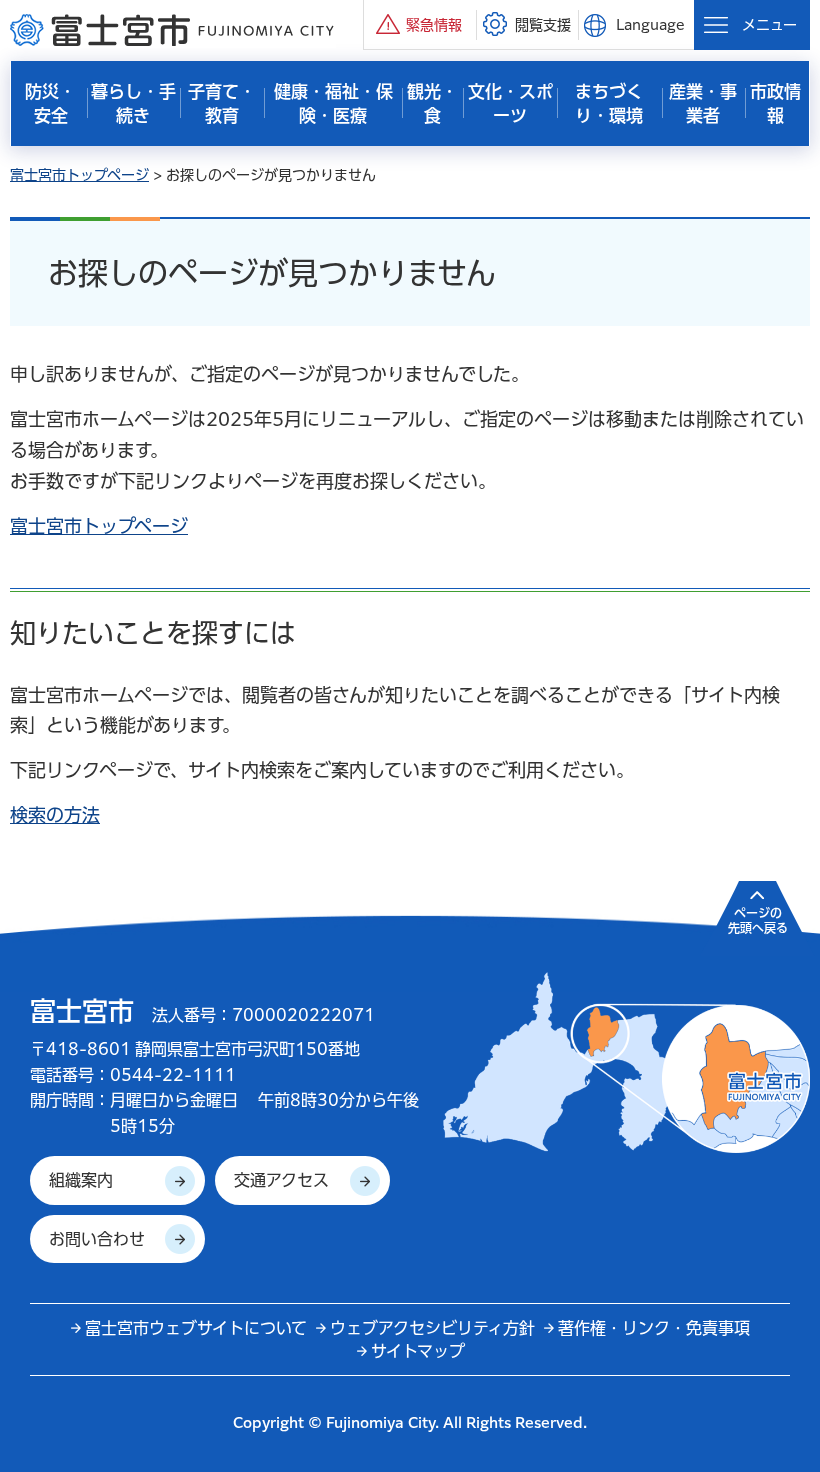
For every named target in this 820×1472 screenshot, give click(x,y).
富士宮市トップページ (79, 175)
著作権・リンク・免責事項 (654, 1328)
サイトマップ (418, 1351)
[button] (420, 24)
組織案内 (81, 1180)
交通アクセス (281, 1180)
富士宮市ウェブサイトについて (196, 1328)
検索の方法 (55, 815)
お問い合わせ (97, 1239)
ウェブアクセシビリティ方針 (432, 1328)
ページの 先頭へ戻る (758, 920)
